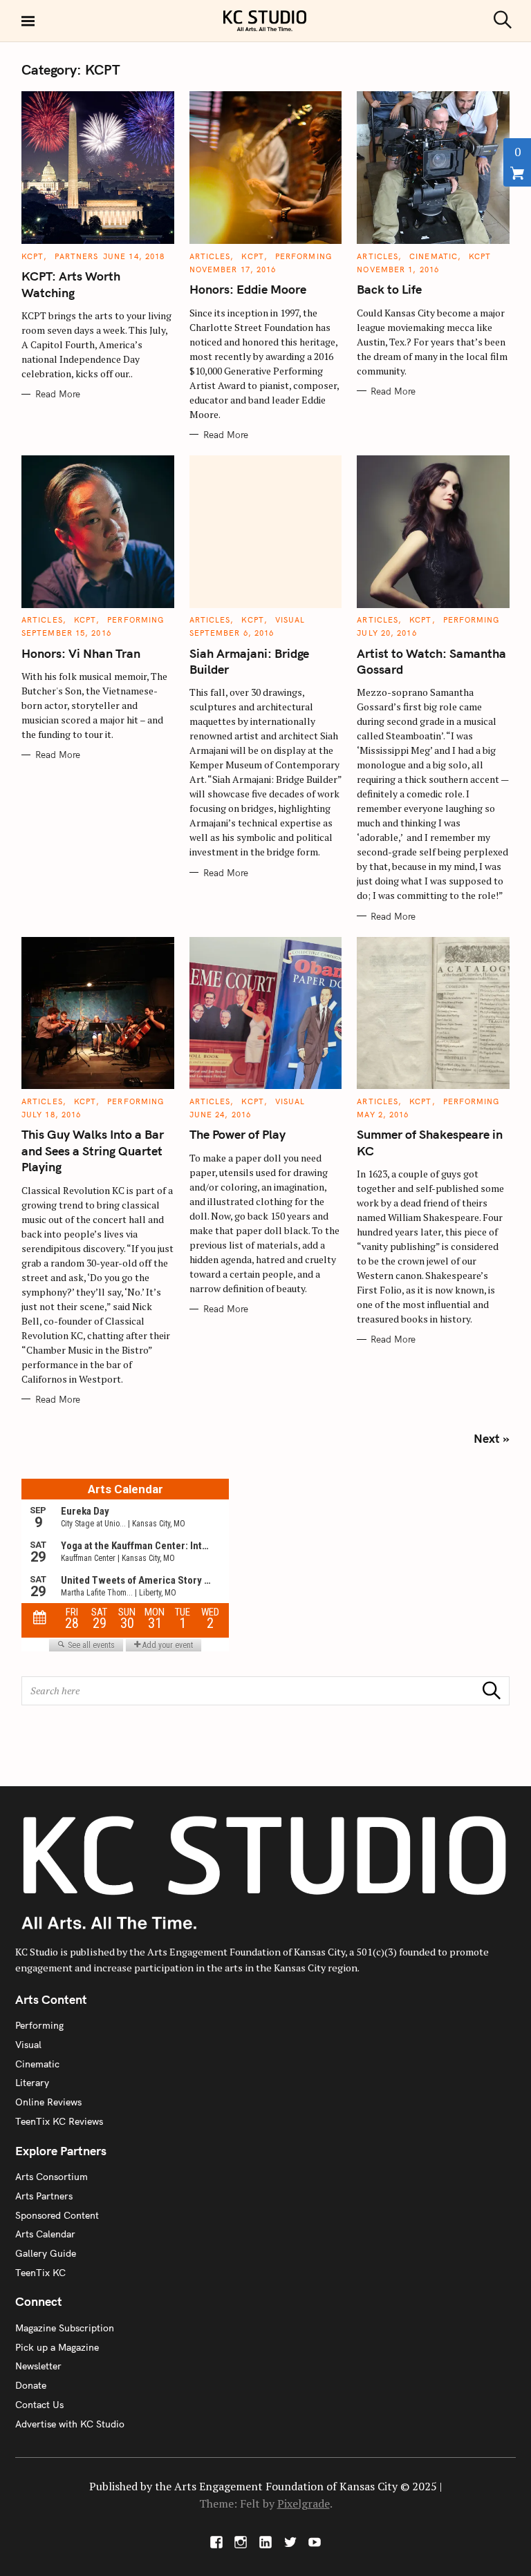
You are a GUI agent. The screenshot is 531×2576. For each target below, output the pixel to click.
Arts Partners (44, 2196)
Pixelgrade (304, 2503)
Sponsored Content (57, 2215)
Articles (210, 256)
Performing (304, 256)
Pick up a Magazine (57, 2347)
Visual (290, 620)
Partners (76, 256)
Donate (31, 2385)
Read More (58, 394)
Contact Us (39, 2405)
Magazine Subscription (65, 2328)
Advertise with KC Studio (70, 2424)
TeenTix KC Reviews (59, 2121)
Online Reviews (48, 2102)
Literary (32, 2083)
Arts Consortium (52, 2177)
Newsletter (38, 2366)
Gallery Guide (46, 2253)
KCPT (32, 256)
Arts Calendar (45, 2234)
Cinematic (434, 256)
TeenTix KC (40, 2273)
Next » (492, 1438)
